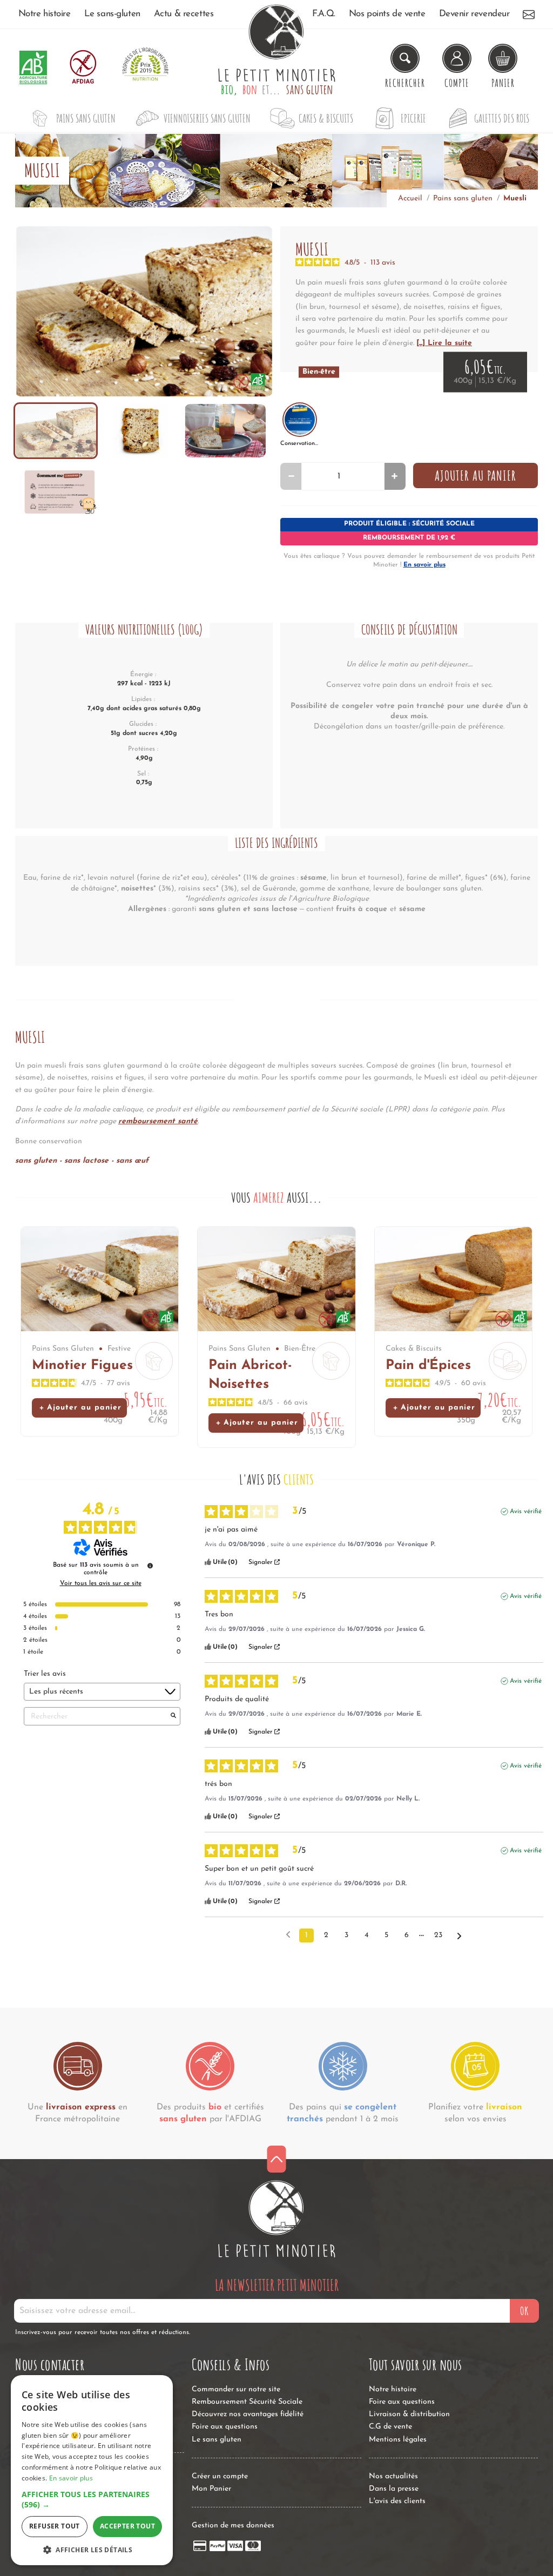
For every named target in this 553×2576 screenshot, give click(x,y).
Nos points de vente (387, 14)
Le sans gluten (217, 2440)
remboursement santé (158, 1121)
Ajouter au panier (476, 475)
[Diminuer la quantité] (291, 476)
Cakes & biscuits (326, 118)
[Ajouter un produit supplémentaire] (394, 476)
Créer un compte (220, 2476)
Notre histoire (45, 14)
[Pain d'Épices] (453, 1279)
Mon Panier (211, 2489)
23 (438, 1935)
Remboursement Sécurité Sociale (247, 2402)
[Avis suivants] (459, 1936)
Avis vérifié (526, 1512)
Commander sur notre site (236, 2389)
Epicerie (413, 118)
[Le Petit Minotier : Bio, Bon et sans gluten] (276, 68)
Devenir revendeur (474, 14)
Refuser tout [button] (55, 2526)
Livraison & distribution (409, 2414)
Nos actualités (393, 2476)
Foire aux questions (225, 2427)
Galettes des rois (502, 118)
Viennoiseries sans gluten (207, 118)
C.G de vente (390, 2427)
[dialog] (92, 2470)
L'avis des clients (397, 2501)
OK (524, 2311)
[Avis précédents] (288, 1934)
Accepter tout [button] (127, 2526)
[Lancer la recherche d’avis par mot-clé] (173, 1716)
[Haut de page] (277, 2159)
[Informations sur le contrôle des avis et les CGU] (150, 1566)
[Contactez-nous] (529, 14)
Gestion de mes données (233, 2526)
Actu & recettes (184, 14)
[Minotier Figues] (100, 1279)
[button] (92, 2500)
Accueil (410, 198)
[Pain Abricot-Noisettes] (276, 1279)
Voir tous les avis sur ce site (101, 1583)
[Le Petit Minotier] (276, 2219)
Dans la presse (394, 2489)
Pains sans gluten (86, 118)
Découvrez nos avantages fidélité (248, 2414)
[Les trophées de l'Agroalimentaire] (145, 67)
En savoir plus (424, 565)
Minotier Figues (82, 1365)
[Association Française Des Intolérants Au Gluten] (83, 67)
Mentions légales (398, 2440)
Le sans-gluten (112, 14)
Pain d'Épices (428, 1365)
